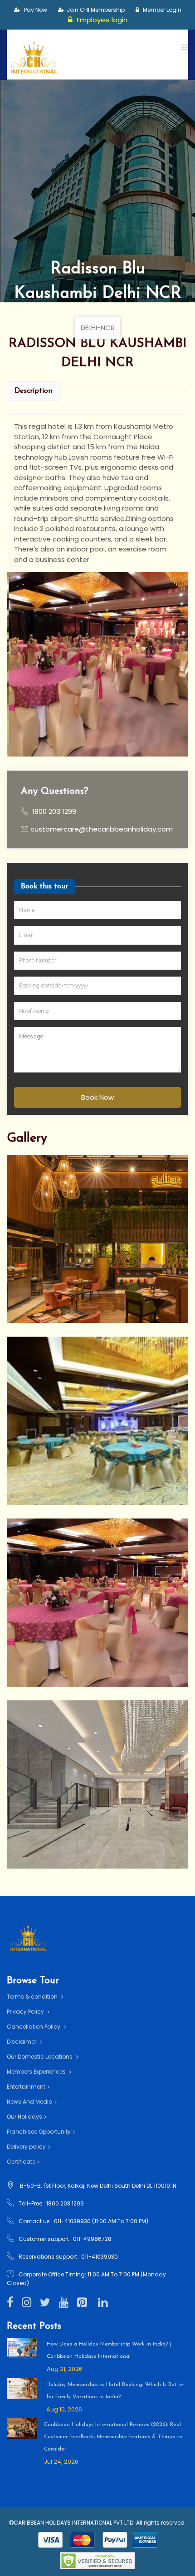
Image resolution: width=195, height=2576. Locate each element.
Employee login (101, 20)
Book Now (97, 1097)
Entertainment (26, 2087)
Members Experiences (37, 2072)
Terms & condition (33, 1997)
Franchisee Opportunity (39, 2132)
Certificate (21, 2162)
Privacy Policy (26, 2012)
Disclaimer (22, 2042)
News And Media (30, 2102)
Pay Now (35, 10)
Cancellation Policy (34, 2027)
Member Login (161, 10)
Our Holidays (24, 2117)
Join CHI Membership (96, 10)
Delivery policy (26, 2147)
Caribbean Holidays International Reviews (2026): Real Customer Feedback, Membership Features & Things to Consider (113, 2437)
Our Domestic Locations (40, 2057)
